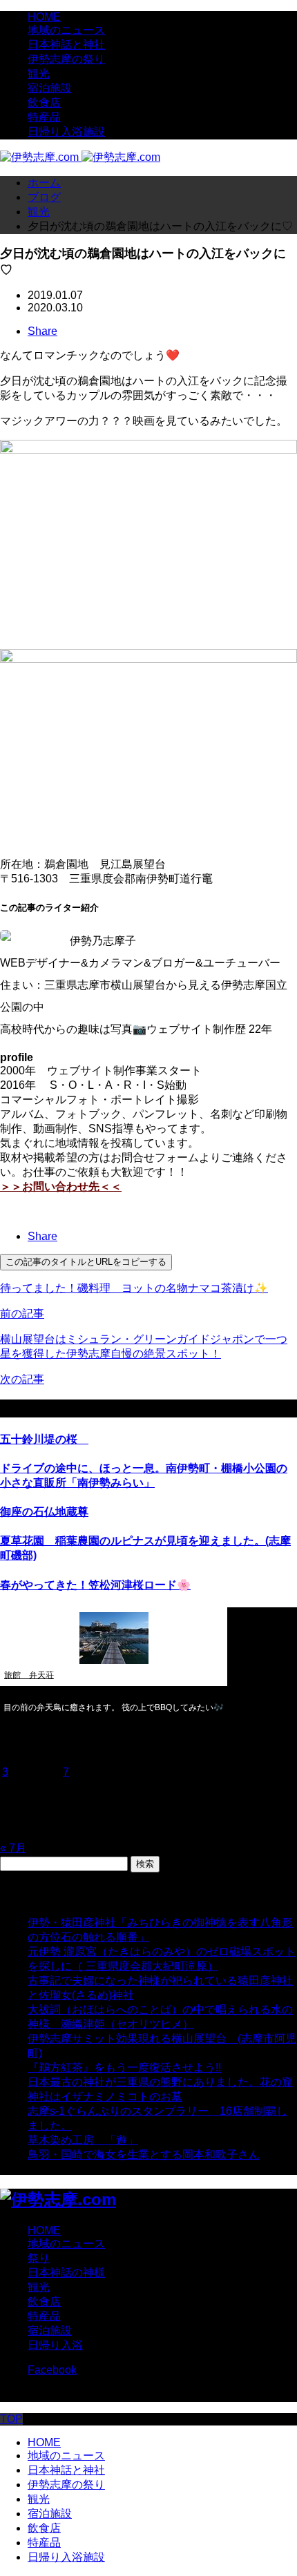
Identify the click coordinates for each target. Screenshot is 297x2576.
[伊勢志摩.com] (80, 157)
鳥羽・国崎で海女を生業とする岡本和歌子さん (144, 2154)
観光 (39, 74)
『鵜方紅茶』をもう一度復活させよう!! (124, 2067)
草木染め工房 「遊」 (83, 2140)
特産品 (44, 117)
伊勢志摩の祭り (66, 59)
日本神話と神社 (66, 45)
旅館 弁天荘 (29, 1675)
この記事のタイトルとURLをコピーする (86, 1262)
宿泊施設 (50, 88)
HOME (44, 17)
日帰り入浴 (55, 2345)
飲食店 (44, 103)
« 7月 (13, 1848)
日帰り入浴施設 (66, 132)
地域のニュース (66, 30)
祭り (39, 2258)
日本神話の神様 (66, 2273)
